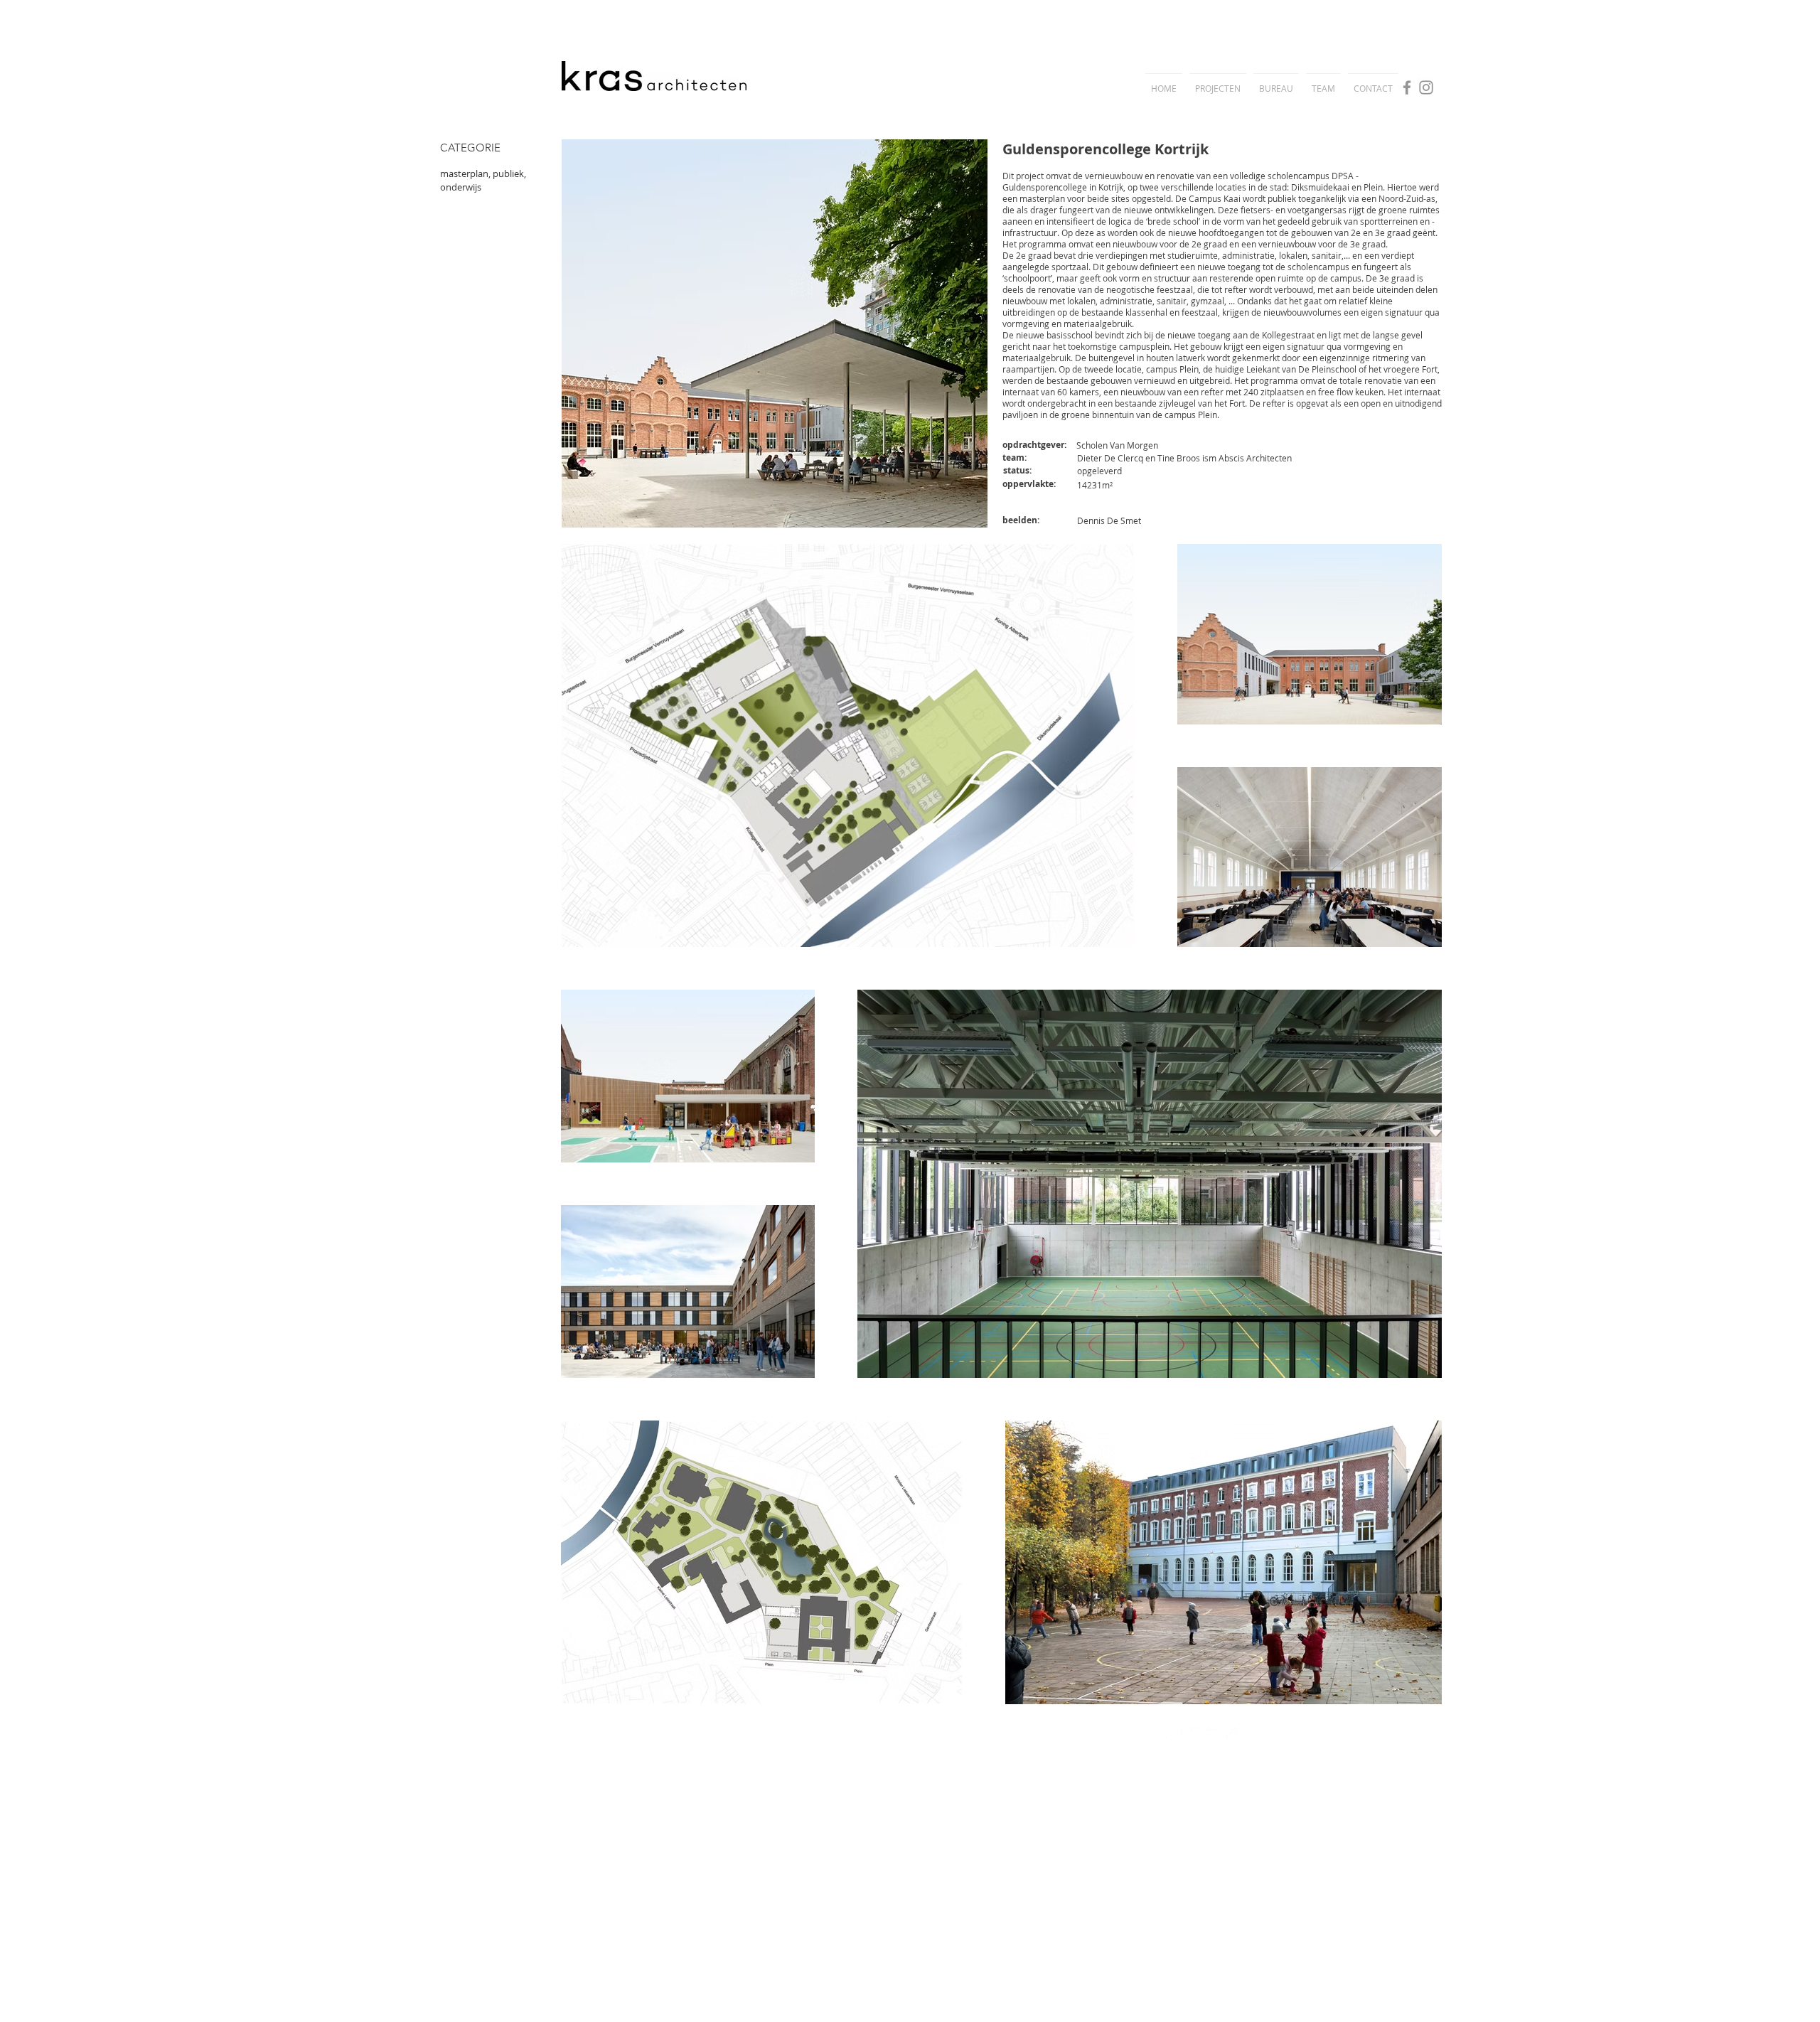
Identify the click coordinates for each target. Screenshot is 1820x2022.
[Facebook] (1407, 87)
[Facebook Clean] (1174, 1736)
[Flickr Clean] (1214, 1736)
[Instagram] (1426, 87)
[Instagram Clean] (1234, 1736)
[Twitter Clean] (1194, 1736)
